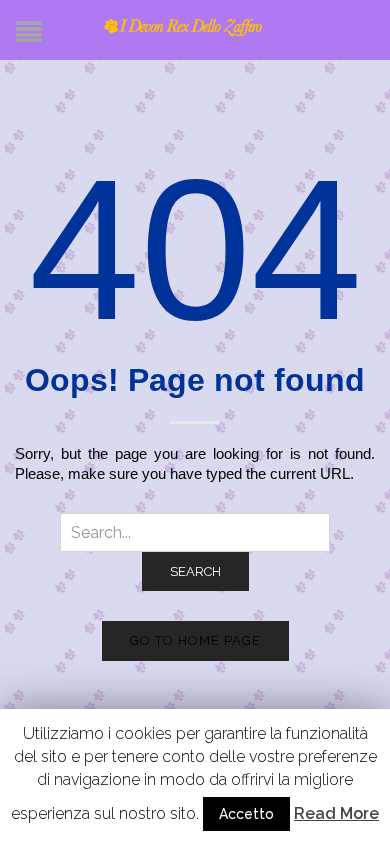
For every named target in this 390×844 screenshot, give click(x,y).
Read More (336, 813)
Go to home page (195, 640)
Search (195, 571)
